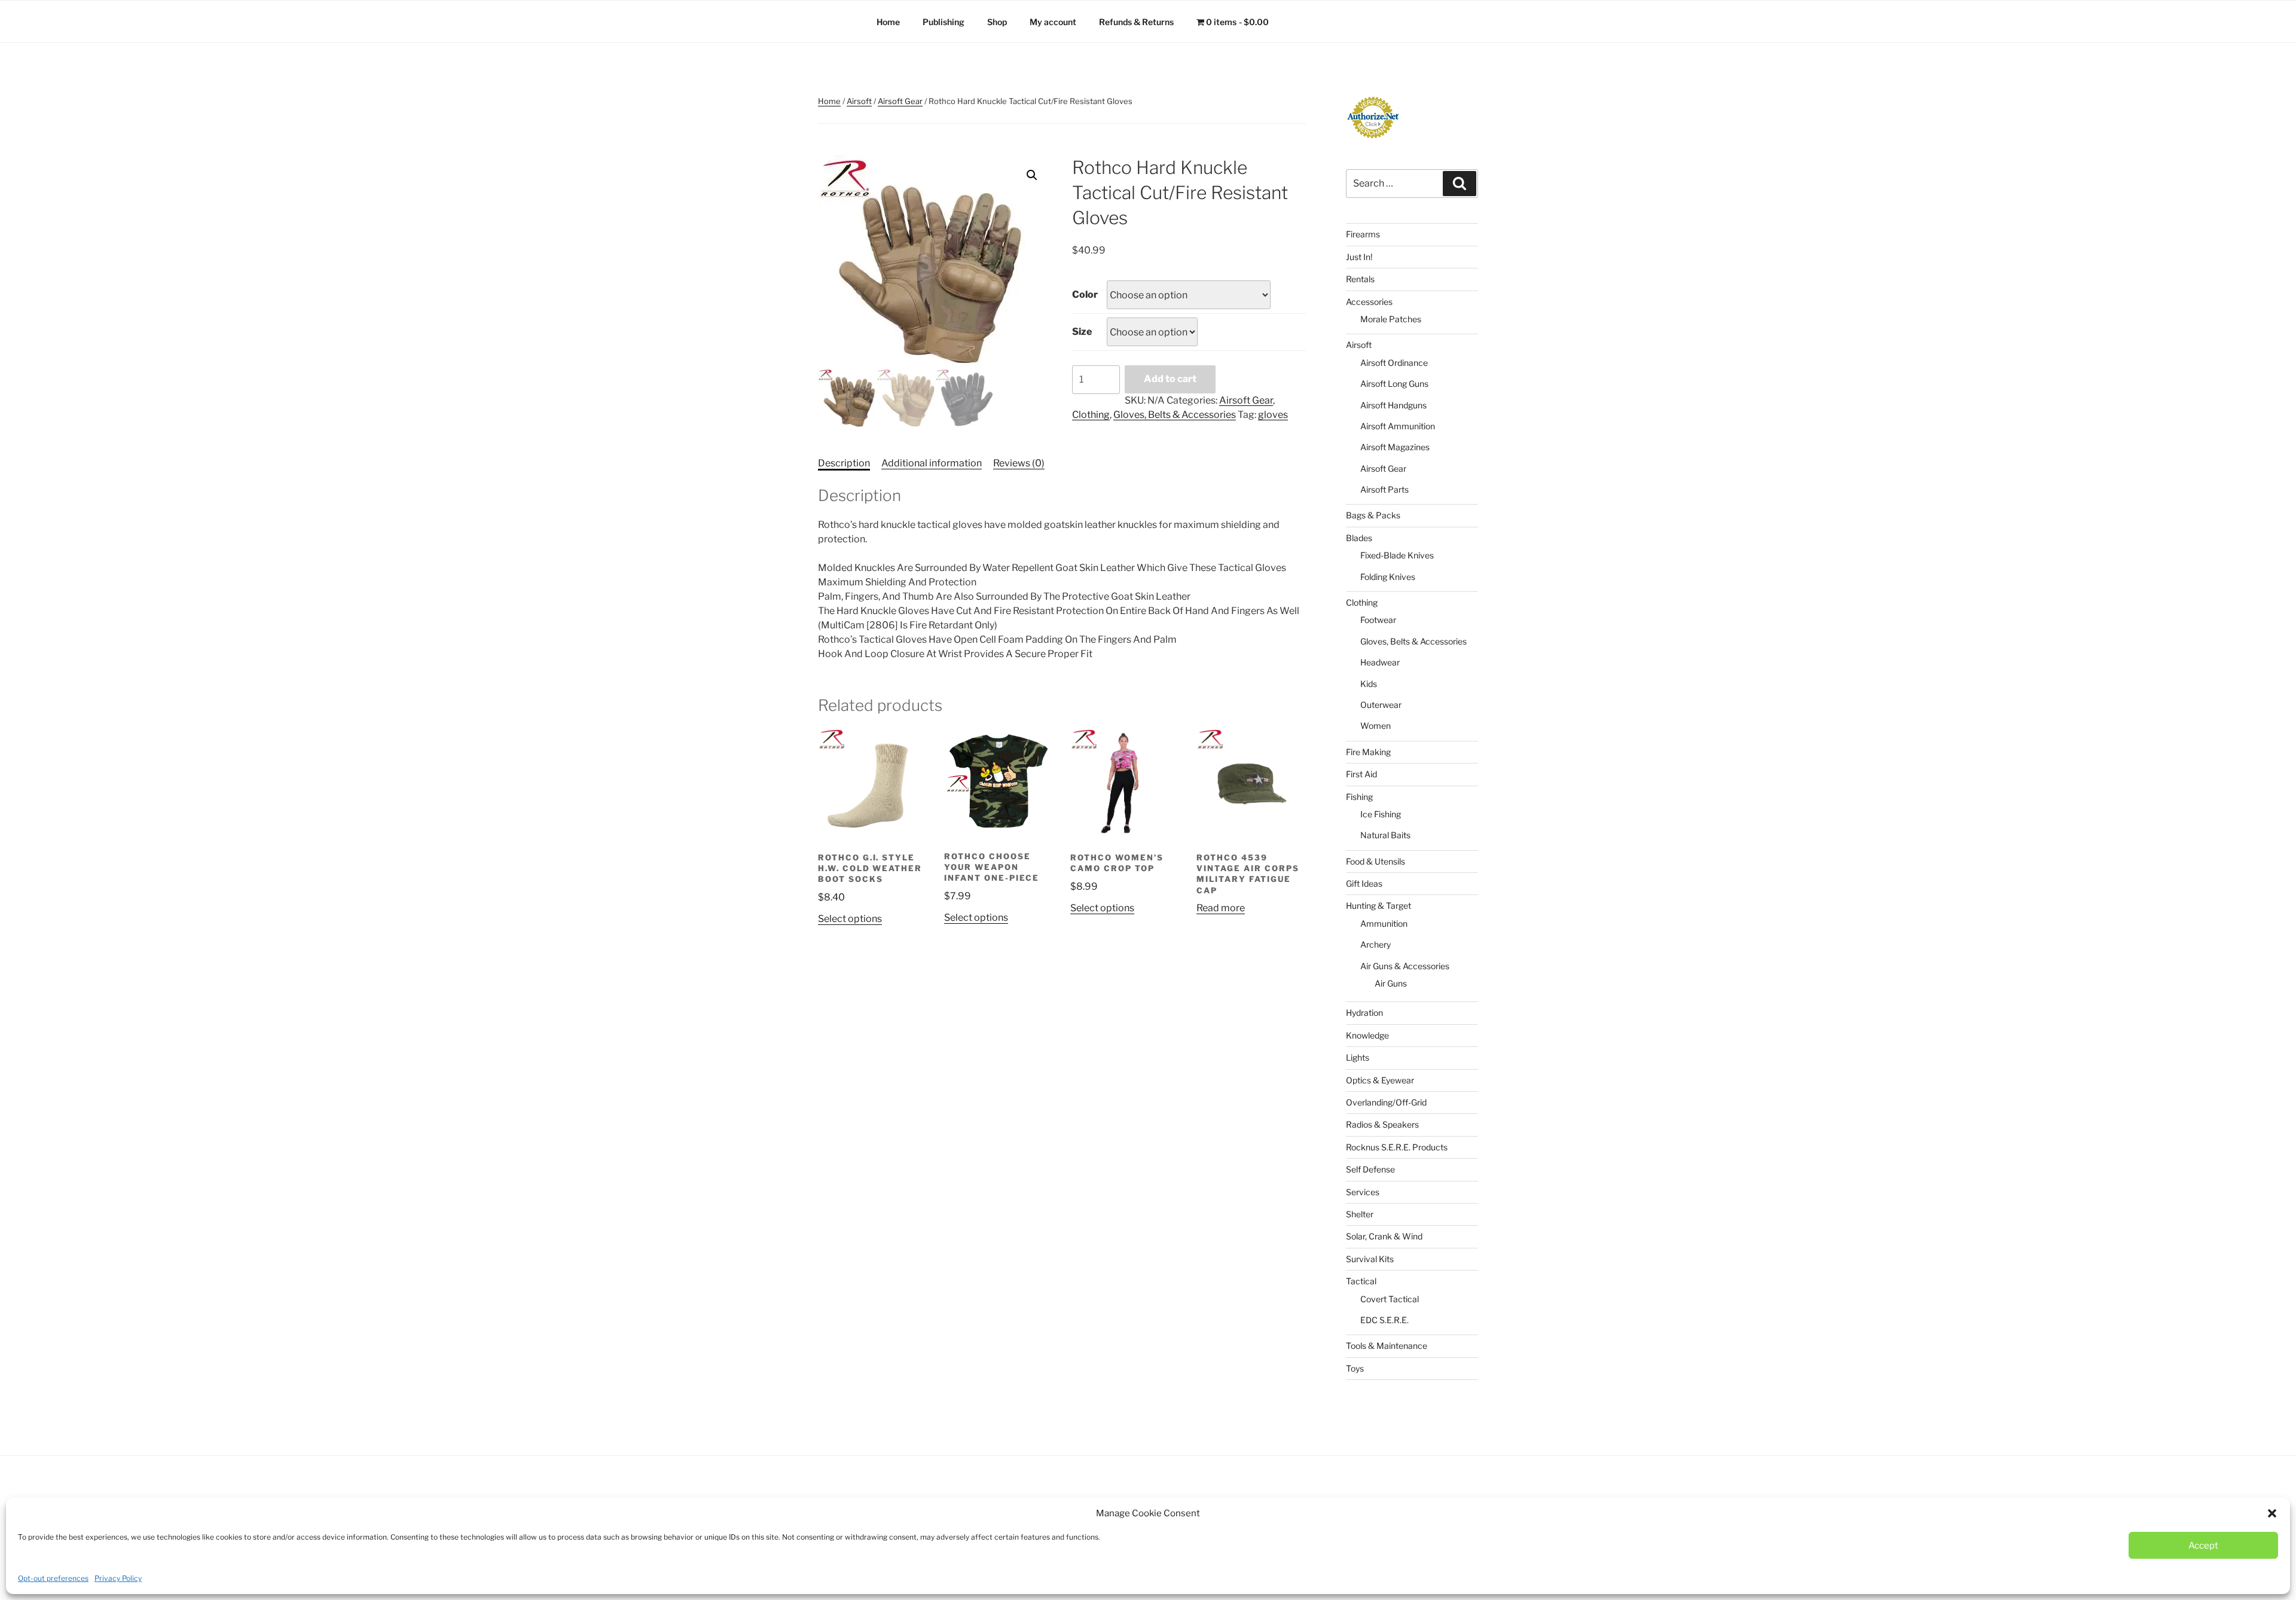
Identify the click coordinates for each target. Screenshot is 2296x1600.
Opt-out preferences (53, 1578)
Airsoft (859, 101)
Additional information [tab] (932, 463)
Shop (997, 22)
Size (1082, 332)
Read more (1221, 908)
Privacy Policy (118, 1578)
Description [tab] (844, 463)
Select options (850, 919)
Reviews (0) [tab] (1019, 463)
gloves (1273, 415)
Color (1085, 294)
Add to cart (1170, 379)
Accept (2203, 1546)
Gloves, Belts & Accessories (1175, 415)
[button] (2272, 1513)
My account (1053, 22)
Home (888, 22)
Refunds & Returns (1136, 22)
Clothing (1091, 415)
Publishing (944, 22)
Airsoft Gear (900, 101)
